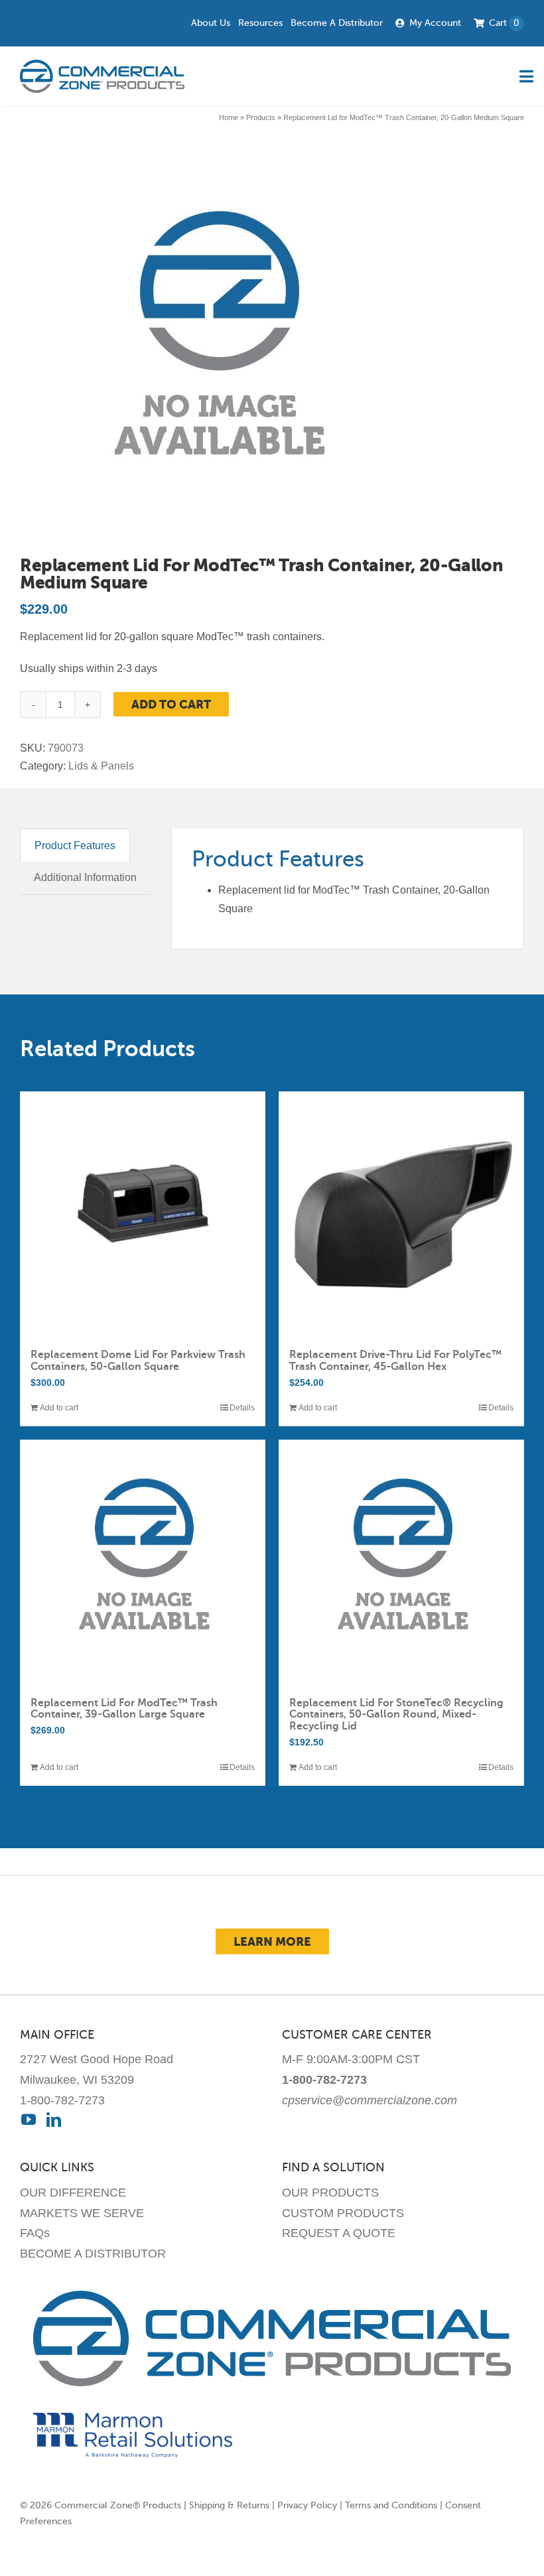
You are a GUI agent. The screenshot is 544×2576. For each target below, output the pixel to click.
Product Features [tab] (75, 846)
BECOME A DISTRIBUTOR (93, 2254)
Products (261, 117)
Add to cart (171, 704)
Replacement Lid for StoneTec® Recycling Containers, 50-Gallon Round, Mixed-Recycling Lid (396, 1715)
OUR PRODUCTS (330, 2193)
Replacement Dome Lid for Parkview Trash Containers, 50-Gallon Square (138, 1361)
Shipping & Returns (229, 2505)
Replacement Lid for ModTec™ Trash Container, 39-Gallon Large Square (124, 1709)
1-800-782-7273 (62, 2100)
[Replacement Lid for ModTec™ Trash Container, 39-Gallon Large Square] (143, 1562)
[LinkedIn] (54, 2120)
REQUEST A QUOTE (339, 2233)
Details (242, 1408)
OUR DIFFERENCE (73, 2193)
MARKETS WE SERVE (82, 2213)
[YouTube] (29, 2120)
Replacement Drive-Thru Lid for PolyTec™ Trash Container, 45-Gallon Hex (395, 1361)
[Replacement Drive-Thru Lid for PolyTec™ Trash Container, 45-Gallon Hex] (401, 1214)
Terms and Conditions (391, 2505)
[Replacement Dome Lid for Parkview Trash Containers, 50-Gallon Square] (143, 1214)
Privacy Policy (307, 2505)
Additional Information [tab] (85, 877)
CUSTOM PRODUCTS (343, 2213)
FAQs (35, 2233)
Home (229, 117)
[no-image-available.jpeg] (217, 346)
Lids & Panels (101, 766)
